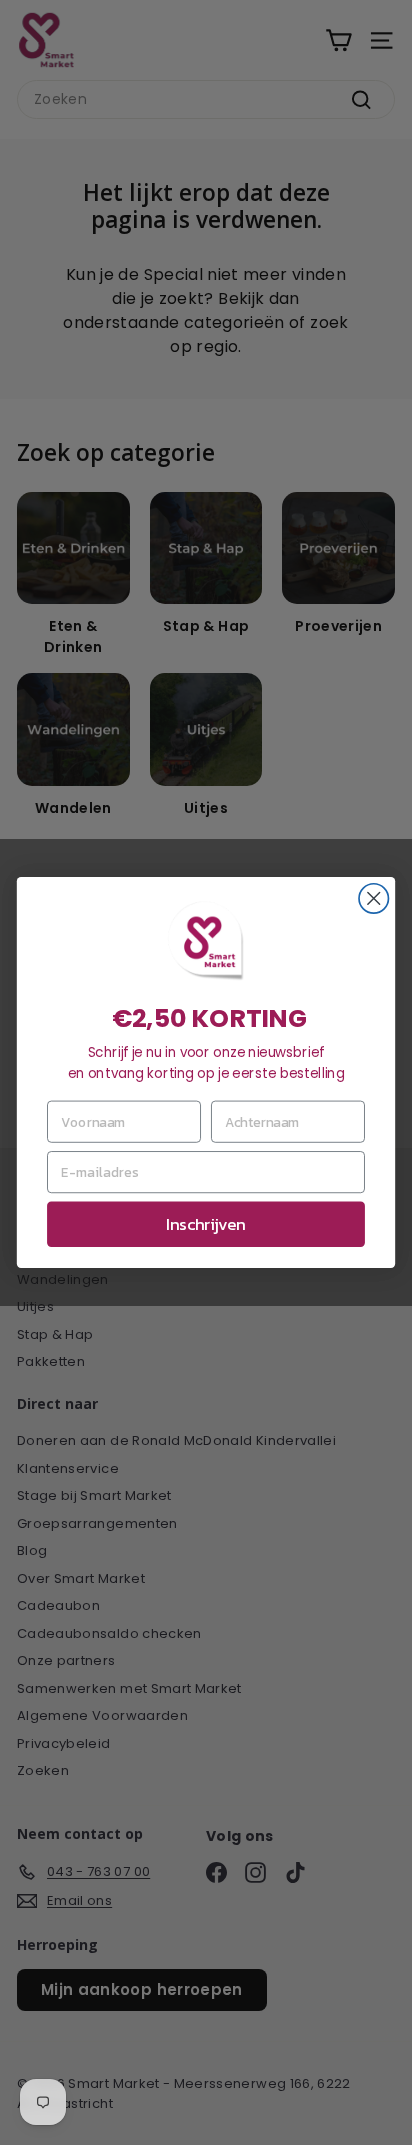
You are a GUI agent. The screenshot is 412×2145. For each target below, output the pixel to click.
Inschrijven (205, 1224)
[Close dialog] (373, 898)
